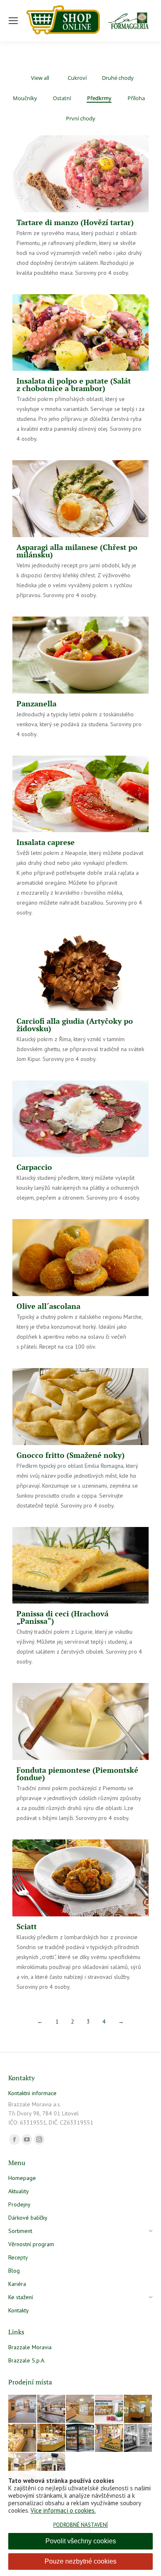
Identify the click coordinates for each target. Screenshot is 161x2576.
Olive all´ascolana (49, 1306)
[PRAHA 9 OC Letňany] (52, 2438)
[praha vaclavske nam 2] (52, 2409)
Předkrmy (99, 98)
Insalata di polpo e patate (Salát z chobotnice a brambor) (74, 384)
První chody (81, 119)
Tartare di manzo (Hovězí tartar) (75, 222)
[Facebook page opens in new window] (14, 2139)
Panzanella (37, 703)
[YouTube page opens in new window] (27, 2139)
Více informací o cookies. (63, 2510)
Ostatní (62, 98)
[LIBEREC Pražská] (23, 2467)
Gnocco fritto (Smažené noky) (71, 1455)
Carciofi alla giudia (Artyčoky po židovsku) (75, 1025)
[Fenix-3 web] (109, 2409)
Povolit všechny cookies (81, 2541)
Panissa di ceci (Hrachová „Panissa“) (63, 1617)
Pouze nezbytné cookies (80, 2561)
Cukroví (77, 78)
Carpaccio (34, 1167)
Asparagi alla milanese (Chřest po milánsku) (77, 551)
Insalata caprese (46, 842)
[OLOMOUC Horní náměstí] (138, 2409)
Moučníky (25, 98)
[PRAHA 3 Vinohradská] (23, 2438)
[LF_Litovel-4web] (80, 2409)
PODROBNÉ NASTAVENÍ (80, 2525)
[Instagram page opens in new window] (39, 2139)
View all (40, 78)
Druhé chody (118, 78)
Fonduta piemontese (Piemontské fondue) (77, 1774)
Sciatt (27, 1926)
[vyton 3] (23, 2409)
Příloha (136, 98)
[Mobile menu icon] (13, 21)
